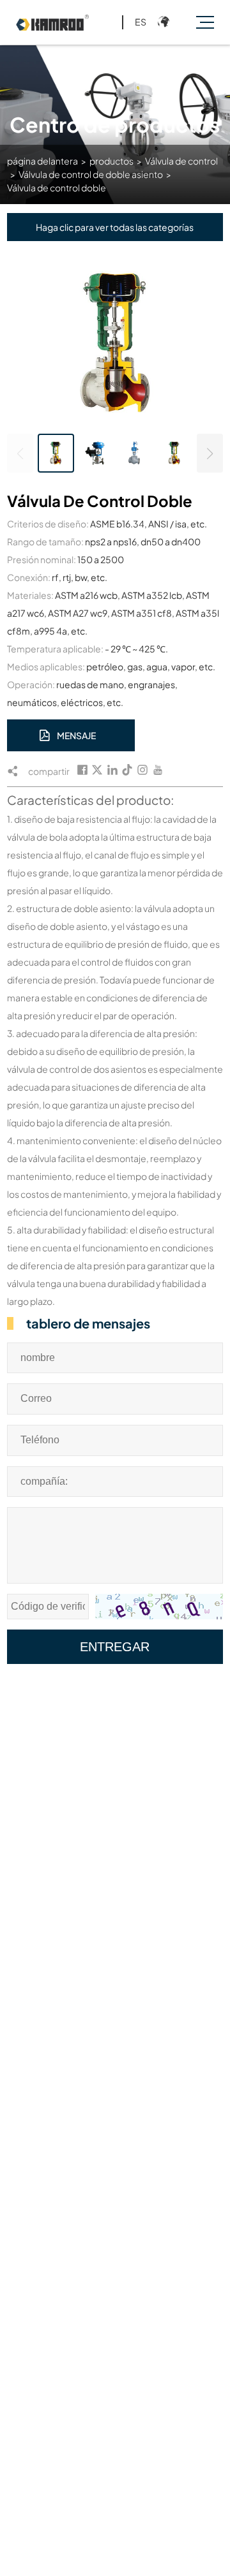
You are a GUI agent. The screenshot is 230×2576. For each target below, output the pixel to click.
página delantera (42, 161)
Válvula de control (181, 161)
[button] (210, 453)
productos (111, 161)
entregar (115, 1647)
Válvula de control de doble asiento (91, 174)
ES (141, 22)
